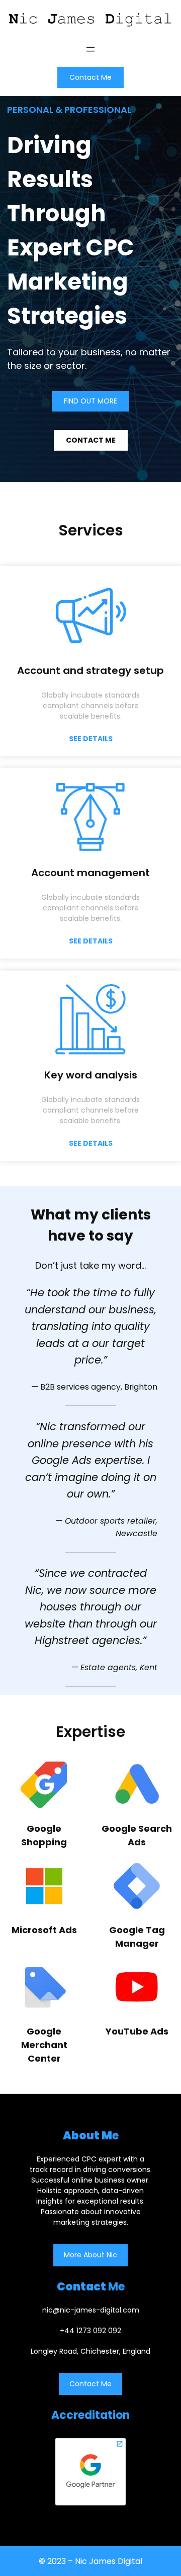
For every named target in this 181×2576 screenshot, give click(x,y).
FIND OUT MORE (90, 401)
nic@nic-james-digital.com (91, 2310)
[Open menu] (90, 49)
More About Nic (90, 2255)
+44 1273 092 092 (90, 2331)
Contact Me (90, 77)
